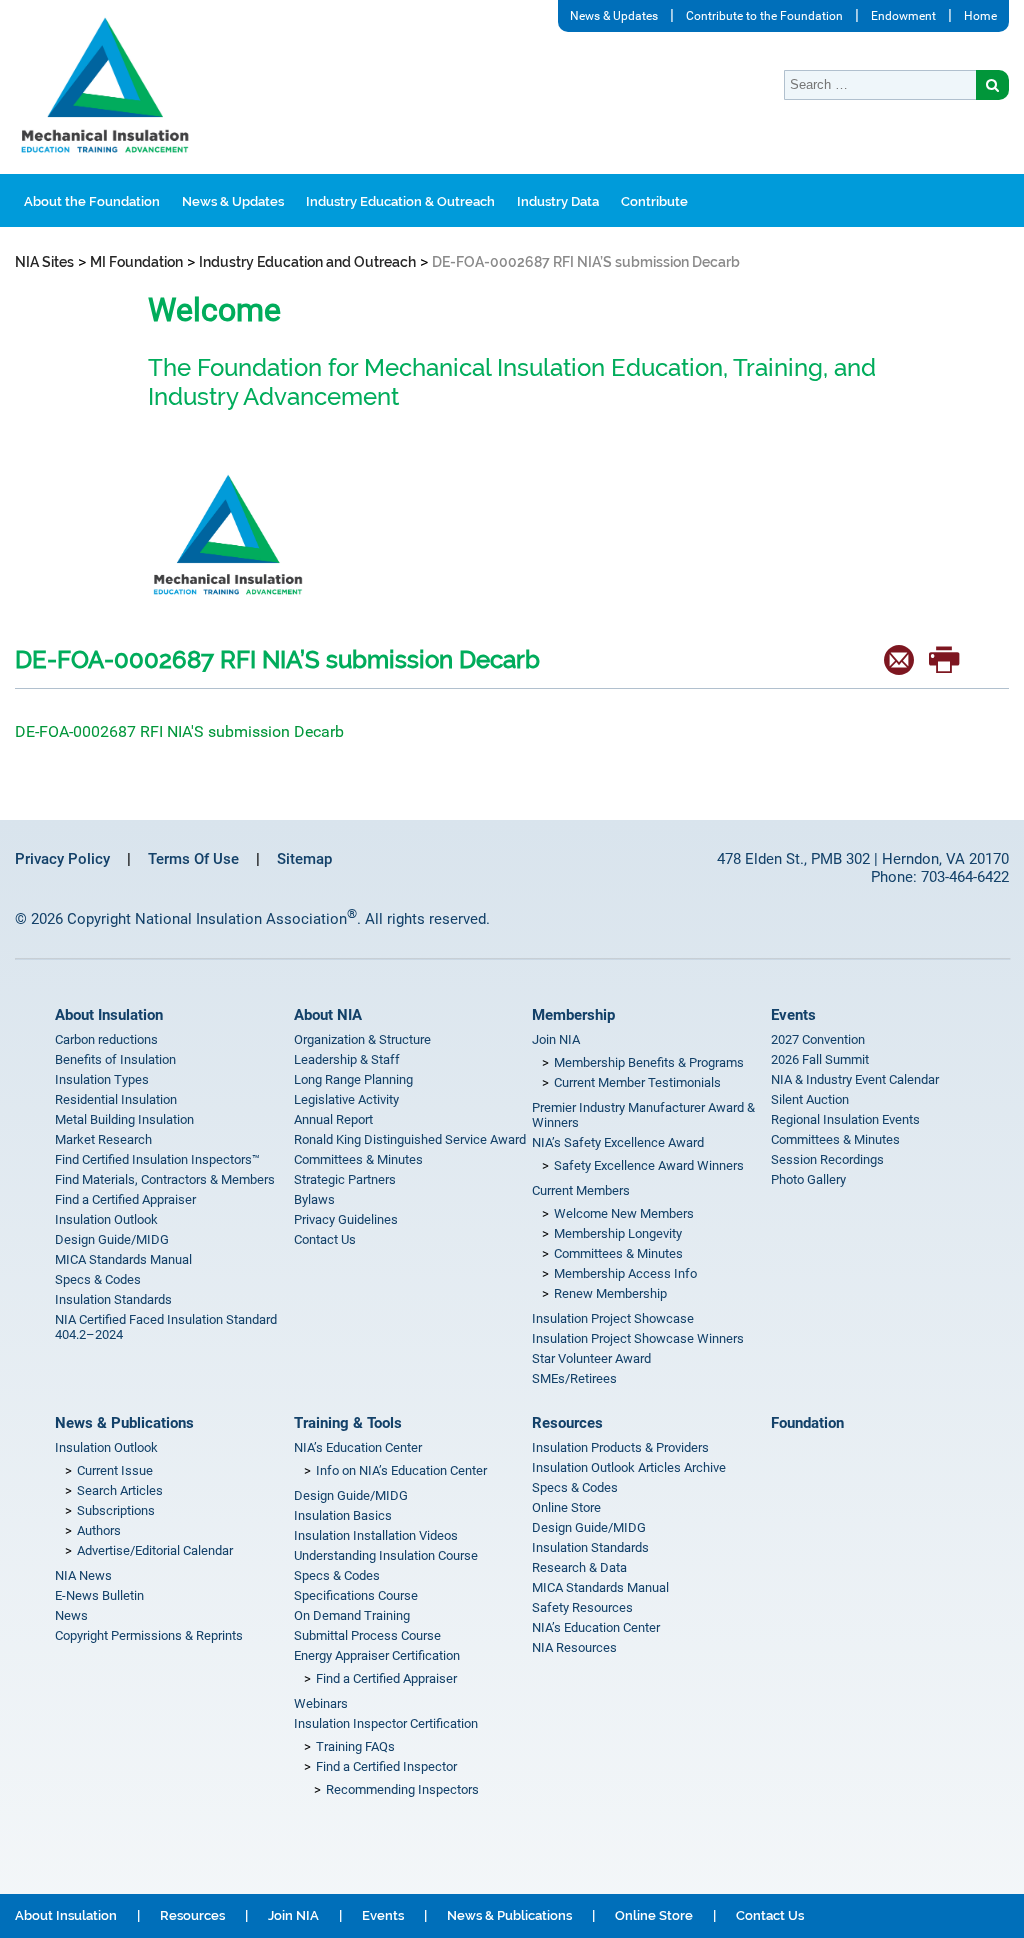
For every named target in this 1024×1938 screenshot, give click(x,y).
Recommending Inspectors (402, 1789)
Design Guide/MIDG (112, 1239)
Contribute (654, 201)
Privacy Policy (62, 859)
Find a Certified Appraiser (125, 1199)
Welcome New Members (624, 1213)
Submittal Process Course (367, 1635)
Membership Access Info (625, 1273)
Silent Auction (810, 1099)
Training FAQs (355, 1746)
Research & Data (579, 1567)
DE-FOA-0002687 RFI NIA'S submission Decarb (179, 731)
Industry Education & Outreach (400, 201)
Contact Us (325, 1239)
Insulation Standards (113, 1299)
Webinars (321, 1703)
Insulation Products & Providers (620, 1447)
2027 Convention (818, 1039)
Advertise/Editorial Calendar (155, 1550)
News (71, 1615)
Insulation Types (102, 1079)
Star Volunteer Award (591, 1358)
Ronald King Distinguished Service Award (410, 1139)
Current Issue (115, 1470)
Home (980, 16)
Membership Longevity (618, 1233)
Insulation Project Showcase (613, 1318)
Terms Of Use (193, 859)
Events (793, 1015)
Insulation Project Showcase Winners (638, 1338)
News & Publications (124, 1423)
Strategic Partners (345, 1179)
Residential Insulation (116, 1099)
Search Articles (120, 1490)
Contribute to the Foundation (764, 16)
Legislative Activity (346, 1099)
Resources (567, 1423)
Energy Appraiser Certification (377, 1655)
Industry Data (558, 201)
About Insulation (109, 1015)
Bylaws (314, 1199)
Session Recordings (827, 1159)
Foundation (807, 1423)
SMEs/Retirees (574, 1378)
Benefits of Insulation (115, 1059)
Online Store (566, 1507)
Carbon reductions (106, 1039)
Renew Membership (610, 1293)
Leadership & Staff (347, 1059)
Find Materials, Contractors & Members (165, 1179)
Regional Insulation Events (845, 1119)
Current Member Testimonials (637, 1082)
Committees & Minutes (358, 1159)
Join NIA (556, 1039)
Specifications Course (356, 1595)
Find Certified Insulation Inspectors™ (157, 1159)
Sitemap (304, 859)
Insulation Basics (343, 1515)
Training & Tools (348, 1423)
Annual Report (333, 1119)
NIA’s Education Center (358, 1447)
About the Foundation (92, 201)
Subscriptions (116, 1510)
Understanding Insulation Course (386, 1555)
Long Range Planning (353, 1079)
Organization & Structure (362, 1039)
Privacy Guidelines (346, 1219)
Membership (573, 1015)
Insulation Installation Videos (376, 1535)
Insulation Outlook (106, 1219)
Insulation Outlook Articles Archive (629, 1467)
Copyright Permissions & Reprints (149, 1635)
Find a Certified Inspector (386, 1766)
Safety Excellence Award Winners (649, 1165)
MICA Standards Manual (123, 1259)
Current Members (581, 1190)
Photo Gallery (808, 1179)
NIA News (83, 1575)
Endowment (903, 16)
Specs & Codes (98, 1279)
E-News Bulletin (99, 1595)
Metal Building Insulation (124, 1119)
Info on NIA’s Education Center (401, 1470)
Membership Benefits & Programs (649, 1062)
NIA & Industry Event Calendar (855, 1079)
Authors (99, 1530)
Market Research (103, 1139)
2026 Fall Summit (820, 1059)
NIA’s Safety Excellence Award (618, 1142)
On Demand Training (352, 1615)
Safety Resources (582, 1607)
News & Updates (614, 16)
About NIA (328, 1015)
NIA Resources (574, 1647)
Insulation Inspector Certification (386, 1723)
